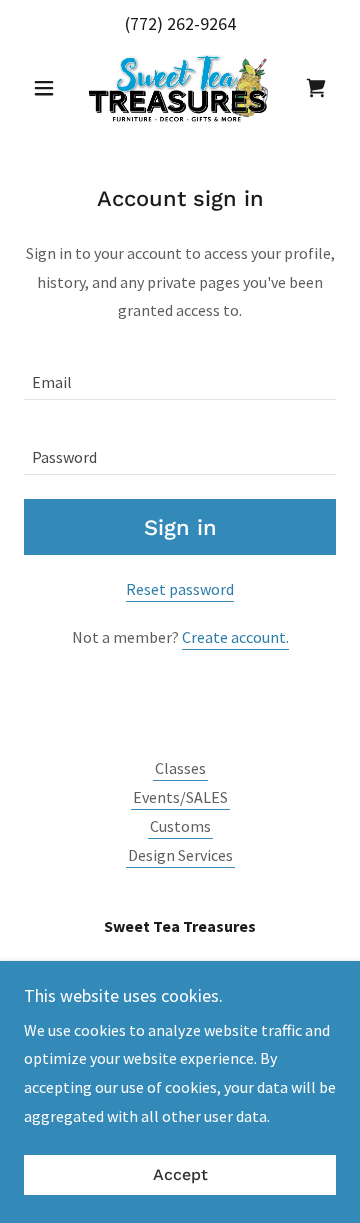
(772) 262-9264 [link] (180, 23)
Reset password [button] (180, 589)
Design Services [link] (180, 855)
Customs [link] (180, 826)
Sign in (180, 527)
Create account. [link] (235, 637)
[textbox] (180, 374)
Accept (180, 1175)
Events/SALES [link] (180, 797)
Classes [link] (180, 768)
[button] (47, 88)
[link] (180, 88)
